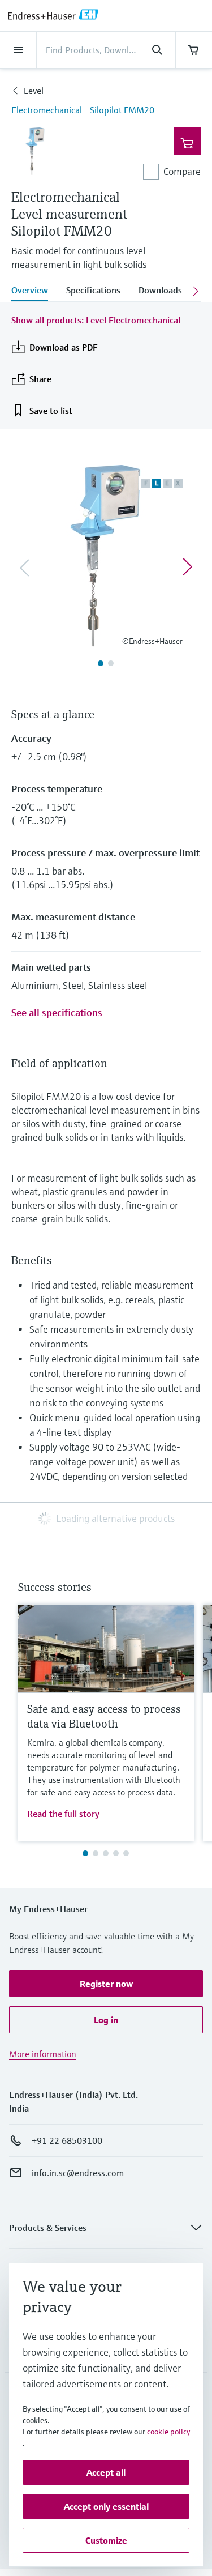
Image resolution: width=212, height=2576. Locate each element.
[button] (106, 1984)
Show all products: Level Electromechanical (96, 320)
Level (34, 91)
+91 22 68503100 (67, 2140)
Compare (182, 171)
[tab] (34, 291)
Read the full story (63, 1814)
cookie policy (168, 2432)
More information (43, 2054)
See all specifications (57, 1012)
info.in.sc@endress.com (78, 2173)
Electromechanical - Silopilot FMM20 (83, 110)
